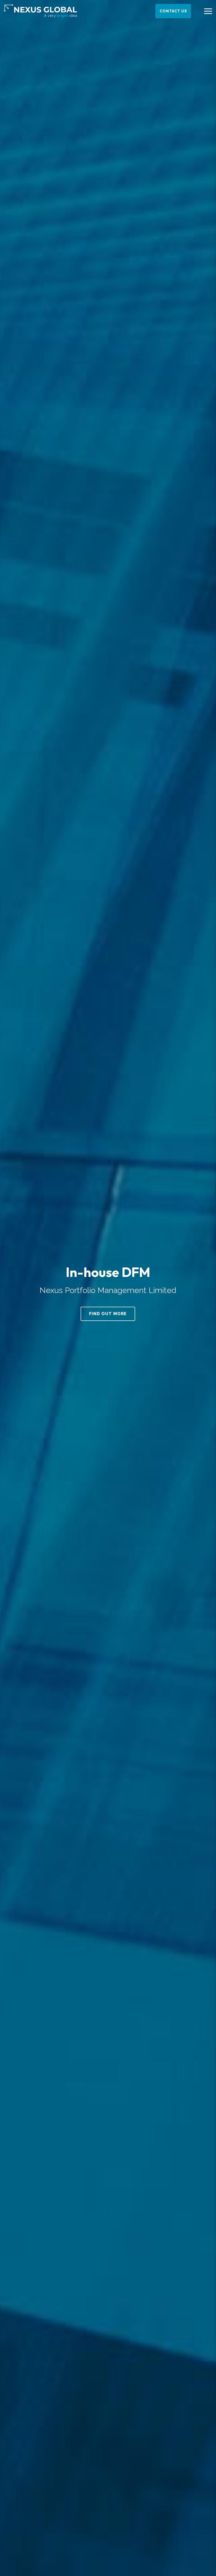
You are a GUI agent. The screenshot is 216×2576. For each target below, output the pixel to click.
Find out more (108, 1314)
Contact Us (173, 11)
